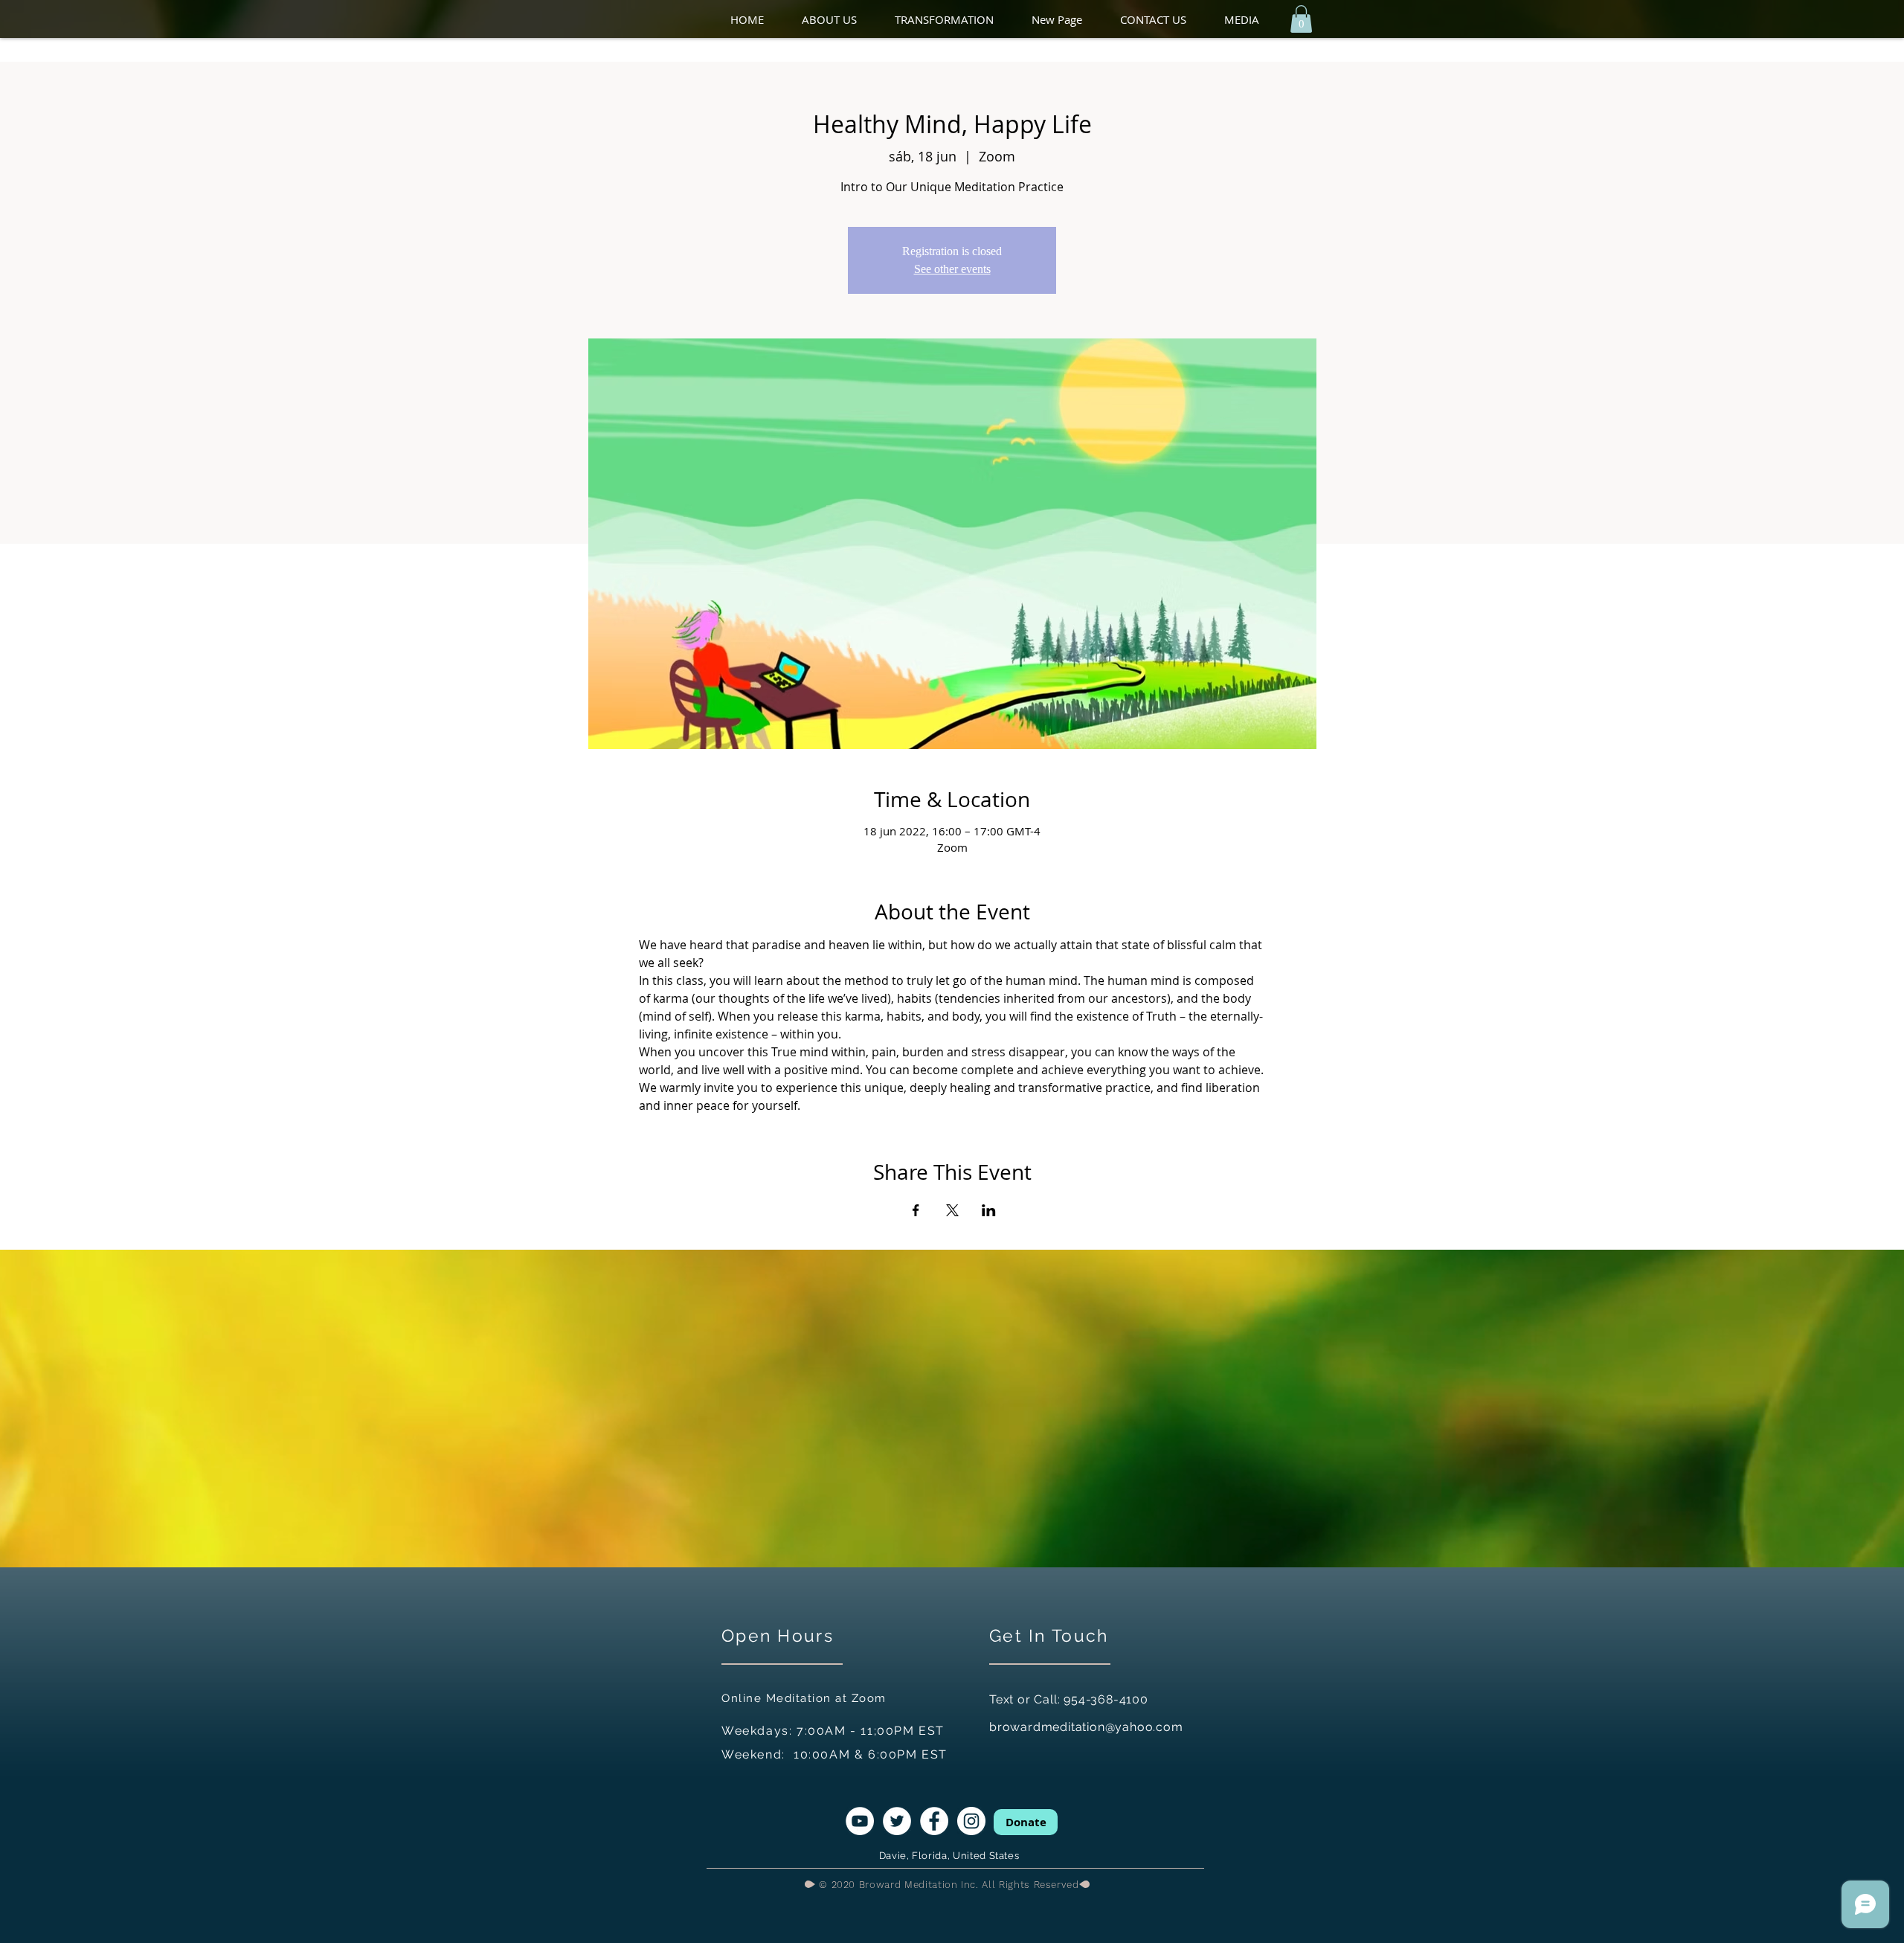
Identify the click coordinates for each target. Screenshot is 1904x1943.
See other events (952, 269)
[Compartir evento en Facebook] (916, 1210)
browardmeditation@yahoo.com (1086, 1727)
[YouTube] (860, 1821)
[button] (841, 20)
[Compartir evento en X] (952, 1210)
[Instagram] (971, 1821)
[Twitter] (897, 1821)
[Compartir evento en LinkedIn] (989, 1210)
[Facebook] (934, 1821)
